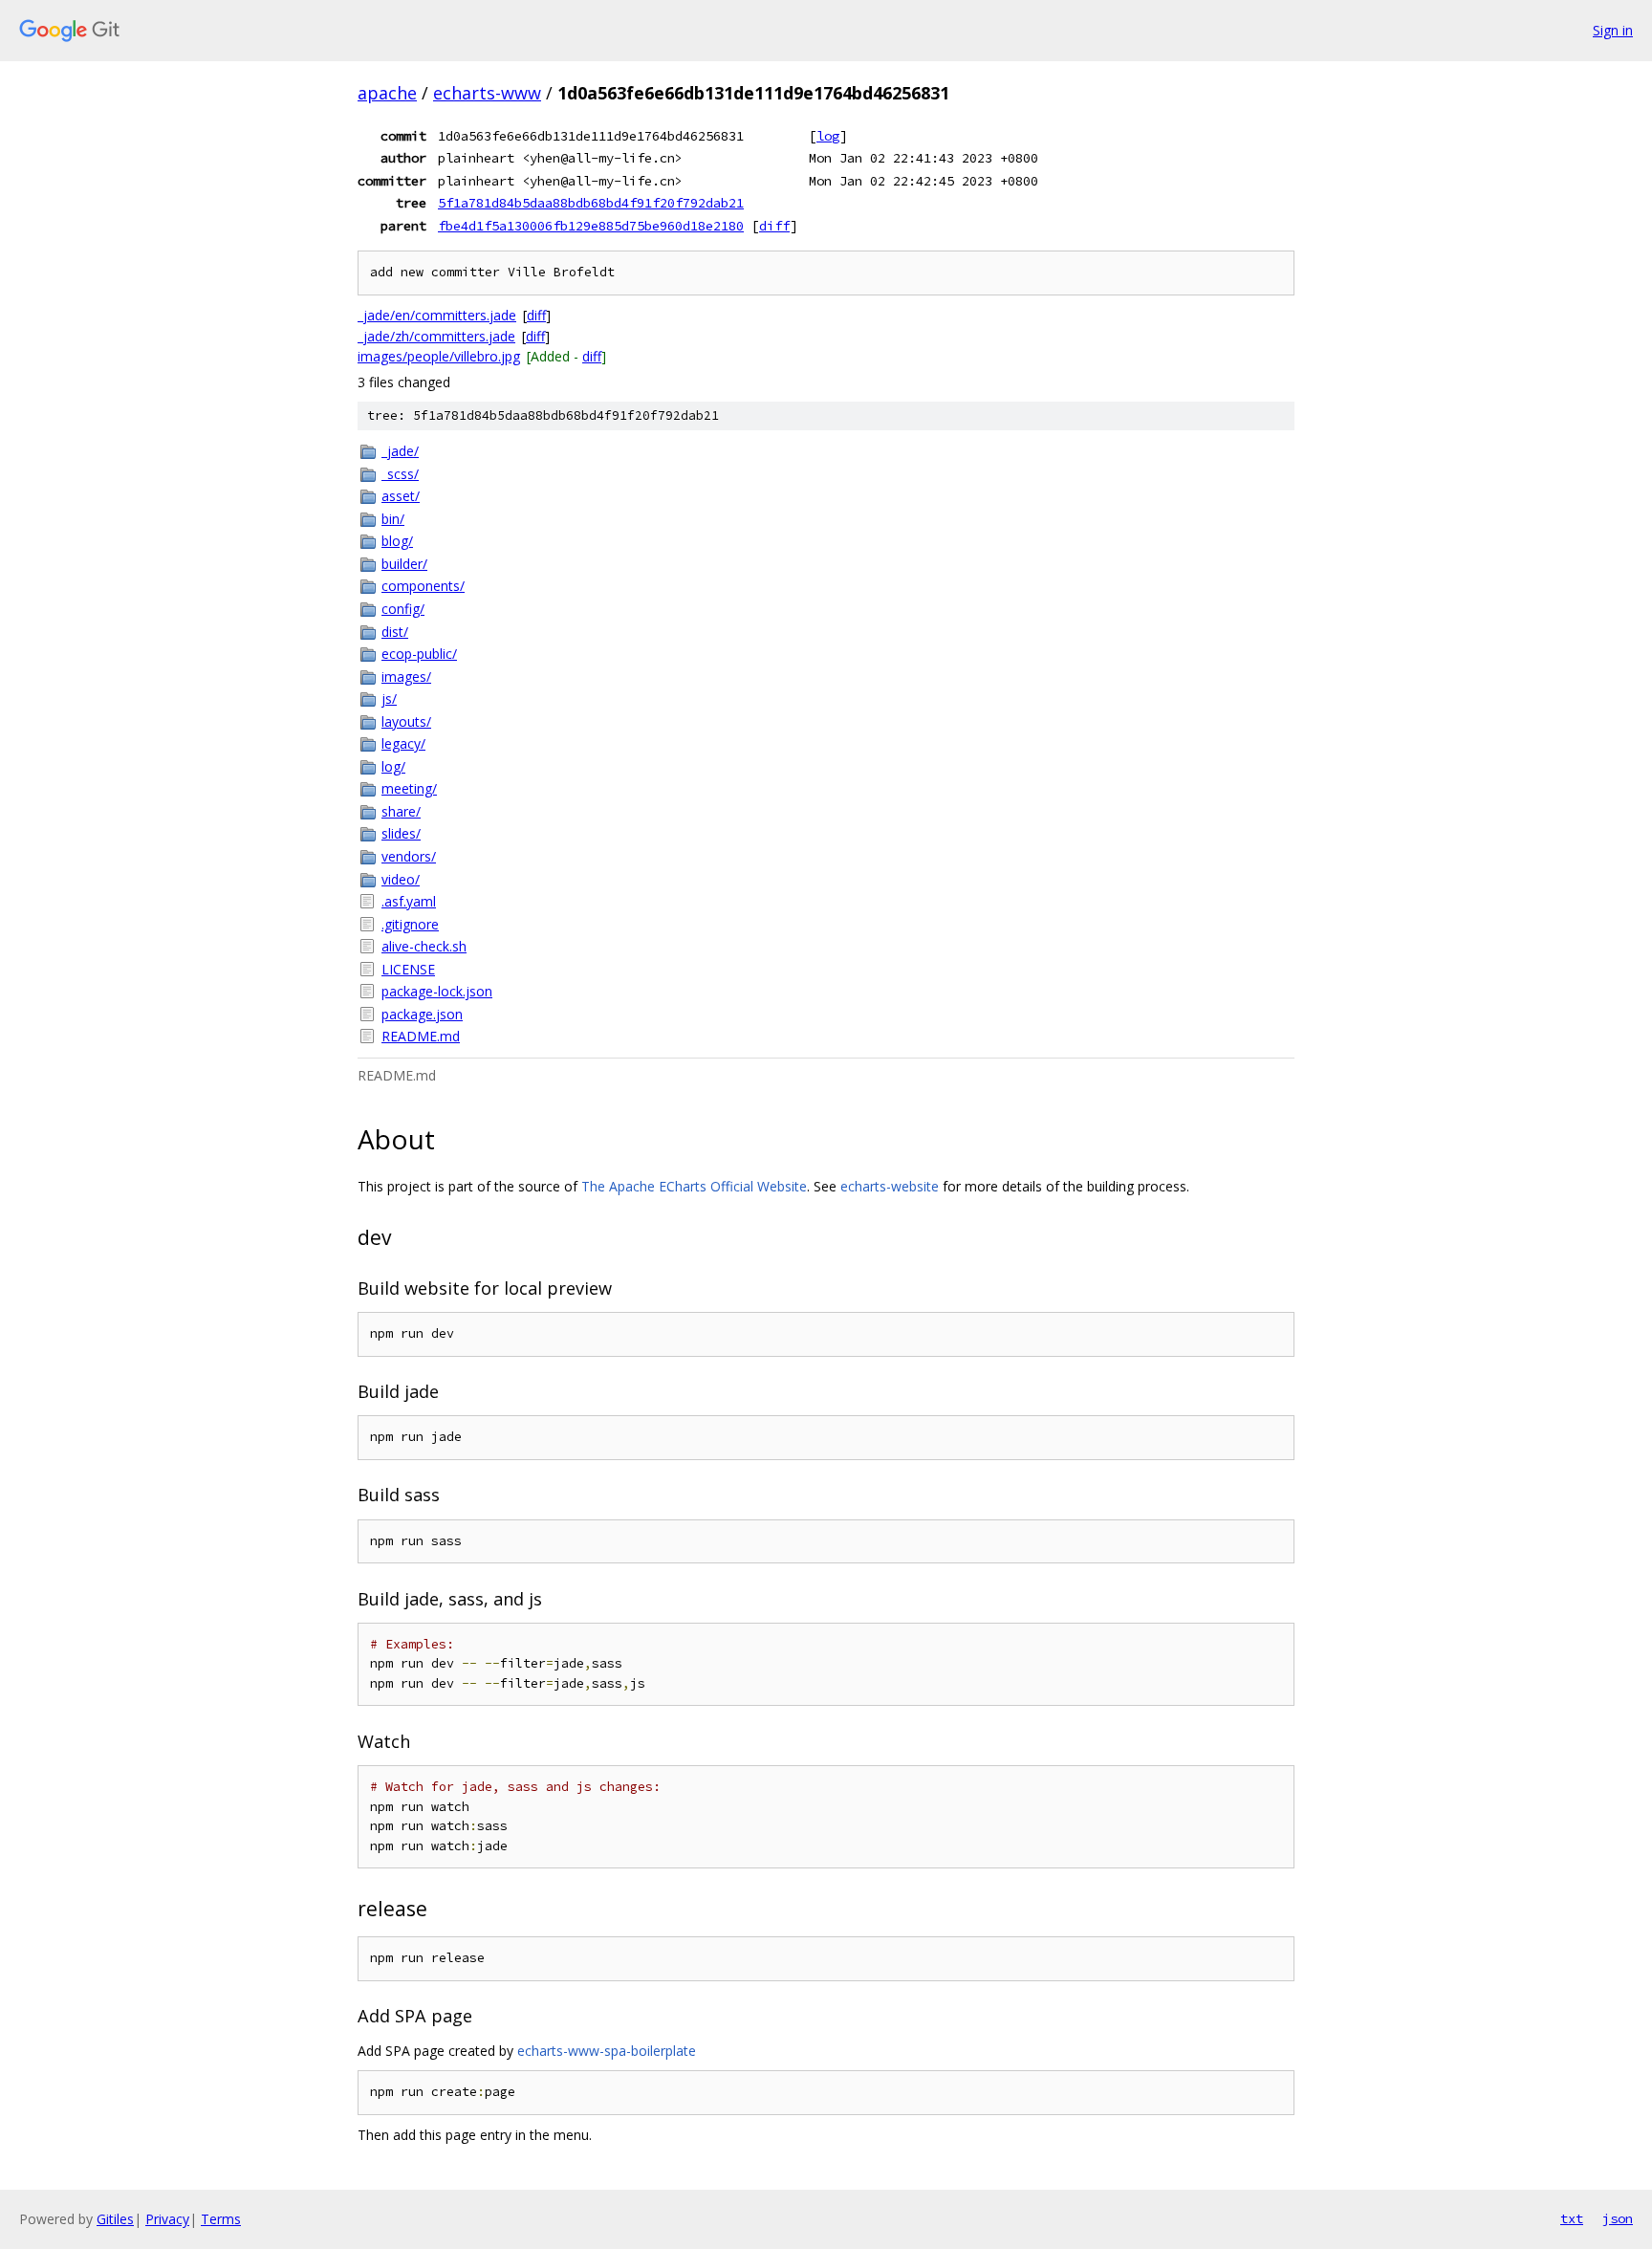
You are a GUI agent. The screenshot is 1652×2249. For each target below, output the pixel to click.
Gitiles (115, 2219)
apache (387, 93)
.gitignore (410, 924)
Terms (221, 2219)
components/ (423, 586)
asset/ (401, 496)
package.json (422, 1014)
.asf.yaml (409, 901)
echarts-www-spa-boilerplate (607, 2051)
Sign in (1613, 30)
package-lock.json (437, 991)
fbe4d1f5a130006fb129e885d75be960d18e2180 (591, 226)
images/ (406, 677)
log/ (393, 766)
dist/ (395, 632)
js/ (389, 699)
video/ (401, 879)
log (828, 136)
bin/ (393, 519)
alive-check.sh (424, 946)
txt (1572, 2218)
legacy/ (403, 743)
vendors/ (409, 856)
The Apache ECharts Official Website (694, 1186)
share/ (401, 811)
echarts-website (890, 1186)
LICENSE (408, 969)
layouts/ (406, 721)
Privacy (167, 2219)
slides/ (401, 833)
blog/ (397, 541)
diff (774, 226)
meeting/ (409, 788)
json (1618, 2218)
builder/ (404, 564)
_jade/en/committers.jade (437, 315)
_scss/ (400, 474)
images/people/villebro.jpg (439, 356)
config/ (403, 609)
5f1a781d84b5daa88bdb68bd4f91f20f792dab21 (591, 203)
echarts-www (487, 93)
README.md (421, 1036)
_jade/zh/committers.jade (436, 336)
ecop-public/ (419, 654)
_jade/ (400, 451)
